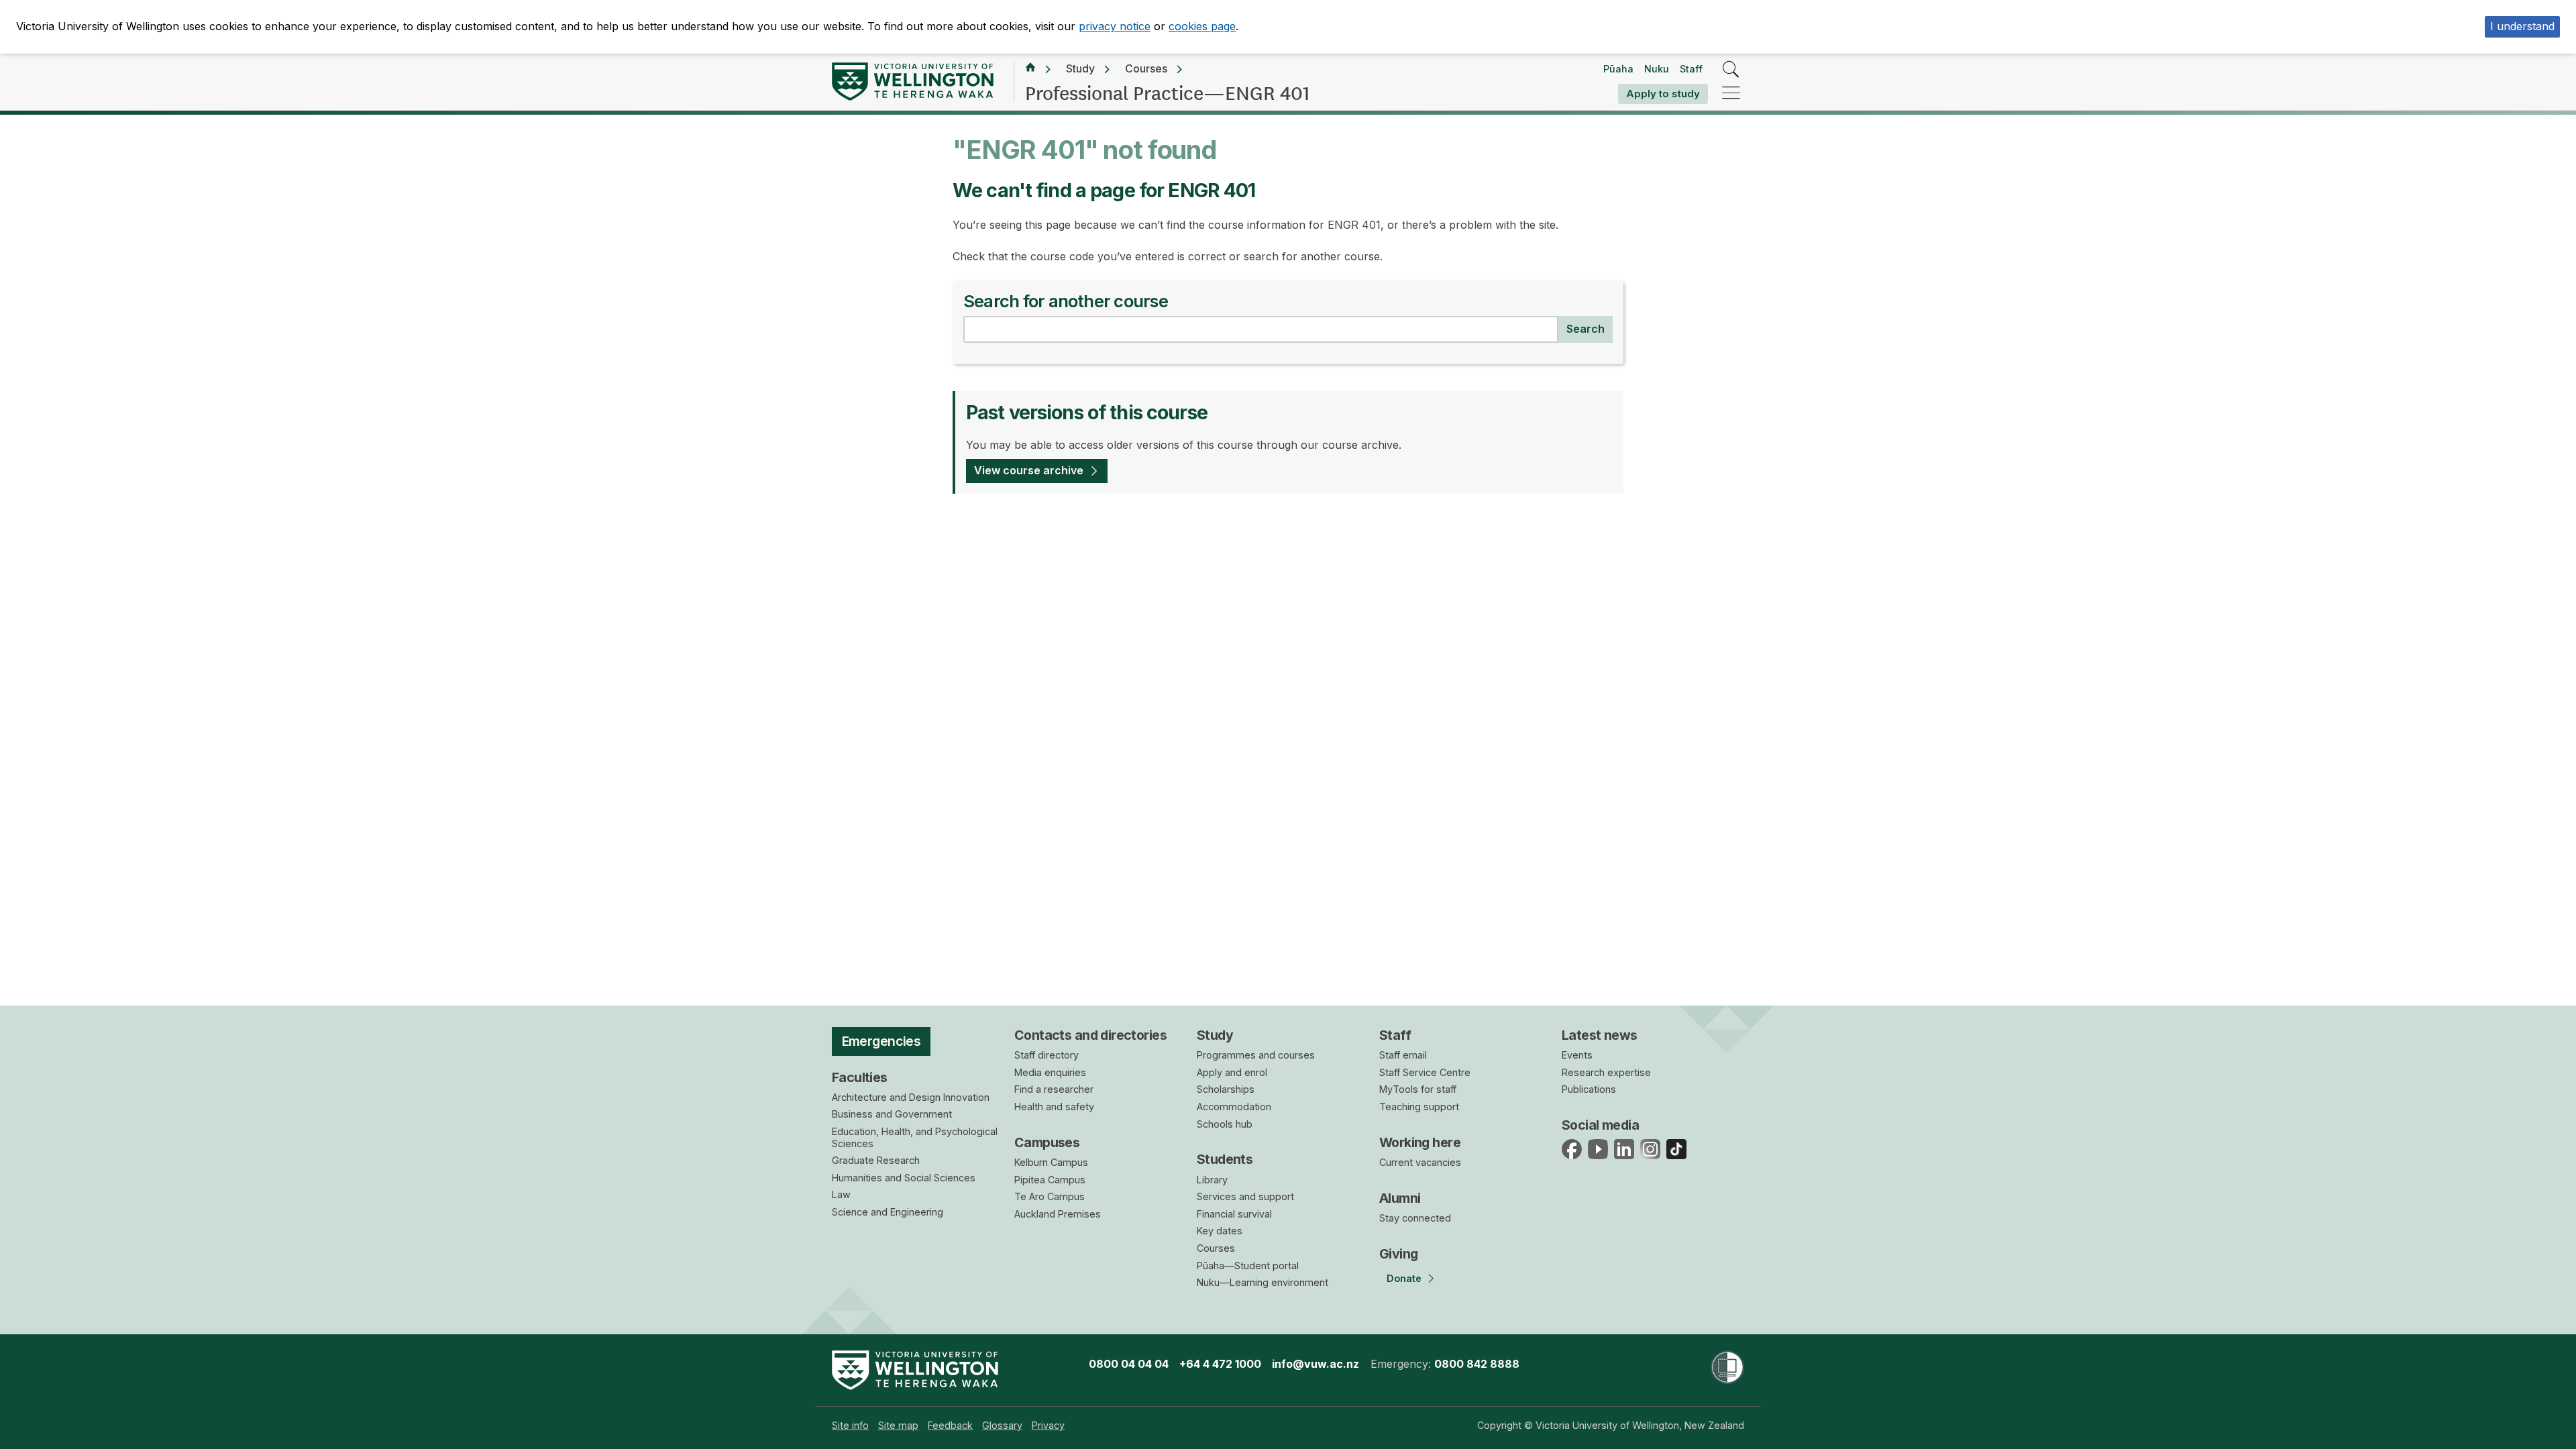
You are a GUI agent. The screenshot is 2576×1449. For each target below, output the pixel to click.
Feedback (950, 1425)
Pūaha (1618, 69)
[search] (1731, 70)
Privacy (1048, 1425)
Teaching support (1419, 1107)
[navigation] (1731, 94)
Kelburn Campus (1051, 1162)
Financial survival (1234, 1214)
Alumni (1400, 1198)
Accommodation (1234, 1107)
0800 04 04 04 (1129, 1364)
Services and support (1245, 1196)
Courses (1146, 68)
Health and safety (1054, 1107)
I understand (2522, 26)
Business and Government (892, 1114)
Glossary (1002, 1425)
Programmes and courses (1256, 1055)
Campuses (1047, 1142)
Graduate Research (876, 1160)
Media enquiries (1050, 1072)
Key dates (1220, 1231)
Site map (898, 1425)
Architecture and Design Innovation (911, 1097)
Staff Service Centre (1425, 1072)
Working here (1420, 1142)
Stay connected (1415, 1218)
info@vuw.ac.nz (1316, 1364)
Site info (850, 1425)
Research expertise (1606, 1072)
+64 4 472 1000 (1220, 1364)
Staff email (1403, 1055)
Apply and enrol (1232, 1072)
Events (1577, 1055)
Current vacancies (1420, 1162)
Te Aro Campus (1050, 1196)
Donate (1404, 1278)
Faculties (860, 1077)
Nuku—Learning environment (1263, 1282)
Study (1080, 68)
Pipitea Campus (1050, 1180)
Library (1212, 1180)
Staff (1691, 69)
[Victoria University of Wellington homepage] (913, 82)
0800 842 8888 (1477, 1364)
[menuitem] (850, 1425)
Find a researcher (1054, 1089)
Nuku (1657, 69)
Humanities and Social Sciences (904, 1178)
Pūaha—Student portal (1248, 1266)
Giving (1399, 1254)
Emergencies (881, 1041)
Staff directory (1046, 1055)
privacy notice (1115, 26)
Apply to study (1663, 94)
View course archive (1029, 470)
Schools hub (1225, 1124)
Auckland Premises (1058, 1214)
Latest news (1600, 1035)
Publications (1589, 1089)
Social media (1600, 1125)
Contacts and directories (1090, 1035)
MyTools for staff (1418, 1089)
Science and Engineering (888, 1212)
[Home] (1030, 69)
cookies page (1202, 26)
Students (1225, 1159)
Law (841, 1194)
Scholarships (1226, 1089)
